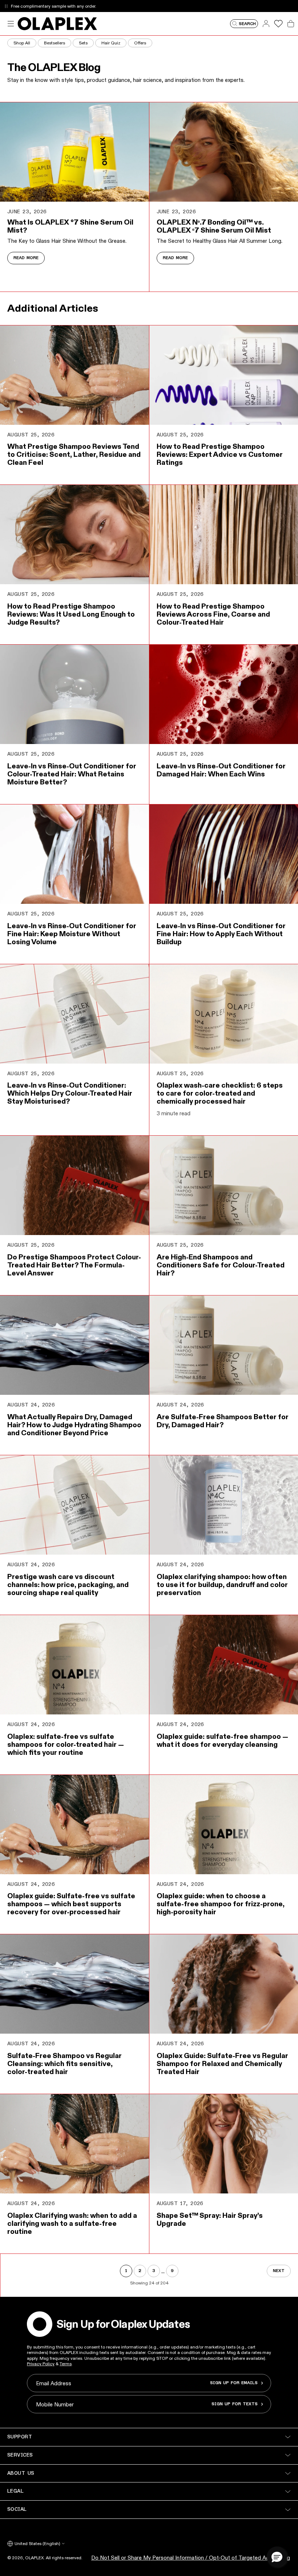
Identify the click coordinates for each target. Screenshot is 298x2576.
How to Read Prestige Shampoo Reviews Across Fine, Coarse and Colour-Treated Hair (213, 614)
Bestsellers (55, 43)
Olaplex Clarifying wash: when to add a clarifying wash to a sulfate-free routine (72, 2223)
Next (279, 2271)
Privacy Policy (41, 2364)
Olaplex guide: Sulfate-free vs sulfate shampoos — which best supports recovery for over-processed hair (71, 1904)
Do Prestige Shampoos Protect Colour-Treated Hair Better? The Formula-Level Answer (74, 1265)
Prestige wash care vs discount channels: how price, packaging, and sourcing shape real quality (68, 1584)
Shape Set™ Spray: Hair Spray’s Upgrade (210, 2219)
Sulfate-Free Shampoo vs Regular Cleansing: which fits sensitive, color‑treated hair (65, 2063)
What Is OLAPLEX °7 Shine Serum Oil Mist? (70, 226)
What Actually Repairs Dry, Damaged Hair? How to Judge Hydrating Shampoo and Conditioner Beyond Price (74, 1425)
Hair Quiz (111, 43)
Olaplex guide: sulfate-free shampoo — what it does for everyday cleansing (222, 1740)
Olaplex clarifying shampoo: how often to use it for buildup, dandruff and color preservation (222, 1584)
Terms (66, 2364)
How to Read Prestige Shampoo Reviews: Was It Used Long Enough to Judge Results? (71, 614)
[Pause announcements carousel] (6, 6)
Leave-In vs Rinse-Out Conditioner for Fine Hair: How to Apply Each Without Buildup (221, 934)
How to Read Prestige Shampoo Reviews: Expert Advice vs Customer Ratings (220, 454)
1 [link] (126, 2271)
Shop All (22, 43)
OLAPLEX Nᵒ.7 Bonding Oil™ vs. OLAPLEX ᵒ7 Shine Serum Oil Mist (214, 226)
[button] (277, 2557)
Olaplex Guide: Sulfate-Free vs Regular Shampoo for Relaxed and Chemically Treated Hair (222, 2063)
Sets (83, 43)
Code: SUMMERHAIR (112, 6)
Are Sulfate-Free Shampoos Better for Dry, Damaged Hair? (223, 1421)
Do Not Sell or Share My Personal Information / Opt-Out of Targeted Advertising (191, 2558)
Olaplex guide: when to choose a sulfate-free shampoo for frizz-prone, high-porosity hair (221, 1904)
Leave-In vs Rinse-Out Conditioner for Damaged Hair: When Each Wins (221, 770)
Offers (140, 43)
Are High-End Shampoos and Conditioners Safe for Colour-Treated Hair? (221, 1265)
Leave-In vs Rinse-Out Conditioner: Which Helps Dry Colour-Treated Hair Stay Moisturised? (70, 1093)
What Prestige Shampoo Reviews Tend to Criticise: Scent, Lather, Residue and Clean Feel (74, 454)
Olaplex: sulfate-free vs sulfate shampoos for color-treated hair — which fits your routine (66, 1744)
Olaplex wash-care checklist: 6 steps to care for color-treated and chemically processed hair (220, 1093)
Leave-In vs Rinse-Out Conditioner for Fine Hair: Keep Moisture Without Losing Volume (72, 934)
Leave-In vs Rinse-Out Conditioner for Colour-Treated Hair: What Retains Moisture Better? (72, 774)
